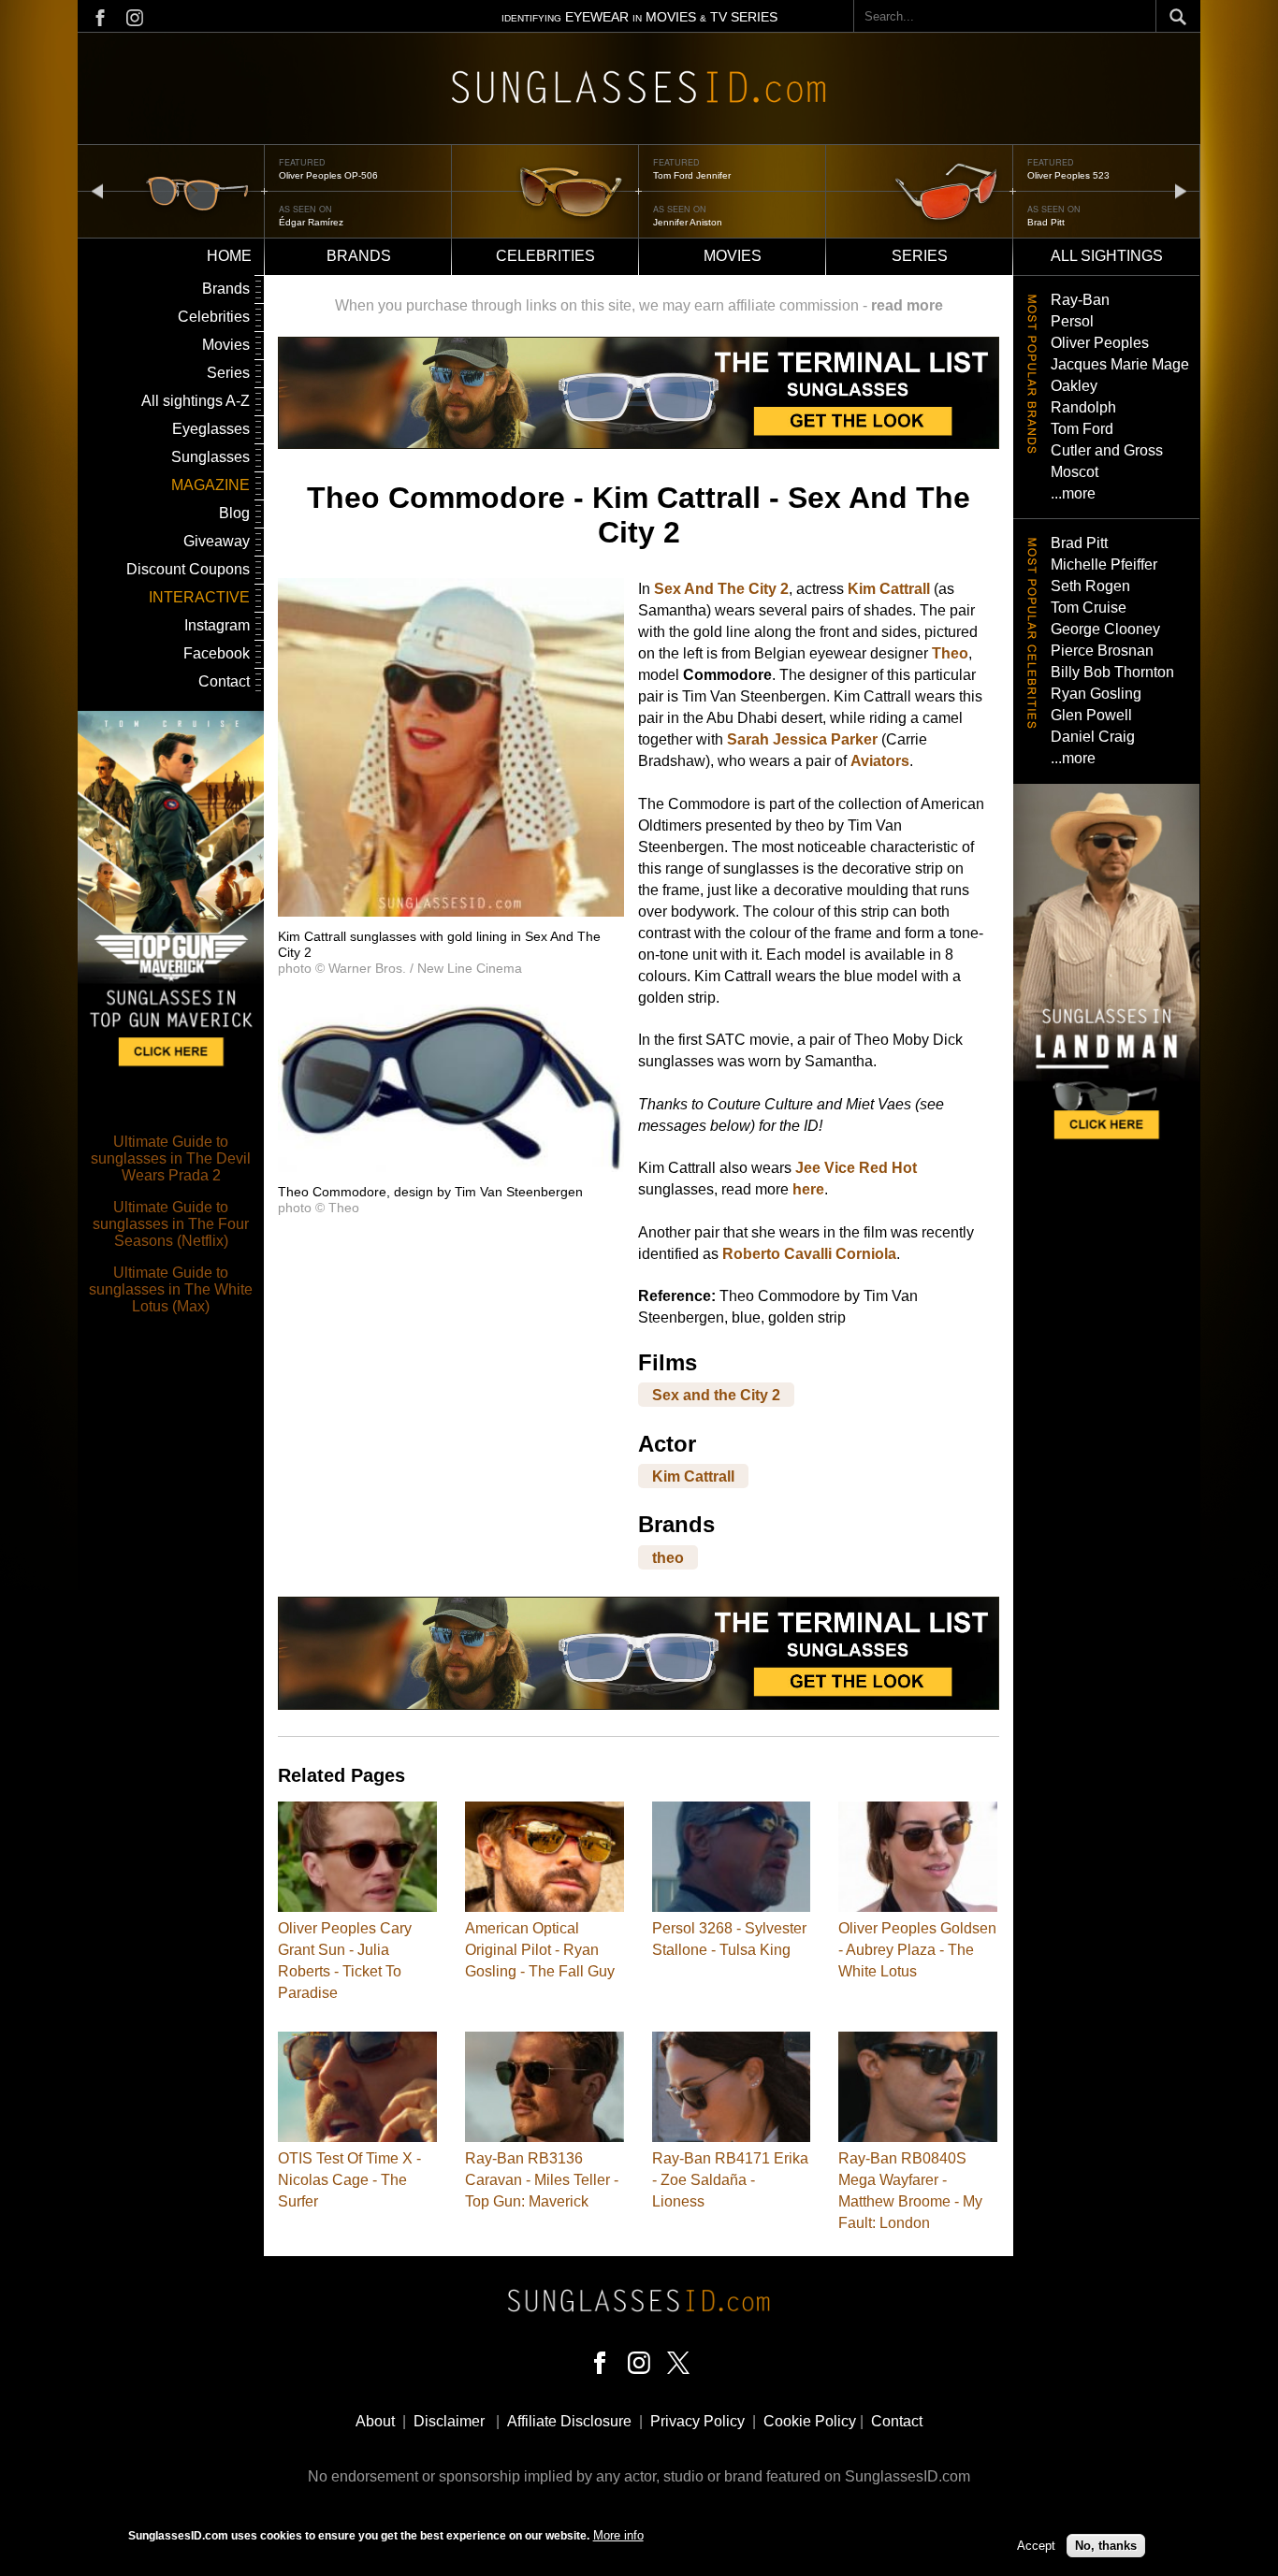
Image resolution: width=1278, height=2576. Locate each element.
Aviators (880, 761)
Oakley (1074, 386)
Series (920, 256)
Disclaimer (449, 2421)
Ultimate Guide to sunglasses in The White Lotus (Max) (171, 1289)
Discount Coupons (188, 569)
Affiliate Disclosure (569, 2421)
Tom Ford (1082, 429)
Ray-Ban (1080, 300)
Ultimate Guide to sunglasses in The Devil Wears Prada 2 (171, 1158)
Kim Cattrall (889, 589)
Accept (1036, 2546)
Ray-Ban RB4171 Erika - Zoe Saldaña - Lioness (730, 2180)
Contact (224, 681)
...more (1073, 493)
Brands (359, 256)
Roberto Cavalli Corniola (809, 1254)
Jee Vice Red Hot (856, 1168)
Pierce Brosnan (1102, 651)
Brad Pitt (1046, 222)
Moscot (1075, 472)
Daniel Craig (1093, 737)
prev (97, 190)
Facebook (217, 653)
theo (668, 1557)
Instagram (217, 625)
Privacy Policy (697, 2421)
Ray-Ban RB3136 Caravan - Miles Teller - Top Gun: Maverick (542, 2180)
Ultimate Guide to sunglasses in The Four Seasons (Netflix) (171, 1224)
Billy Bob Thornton (1112, 672)
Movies (733, 256)
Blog (234, 513)
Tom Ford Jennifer (692, 175)
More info (618, 2535)
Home (229, 256)
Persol (1072, 321)
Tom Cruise (1089, 608)
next (1181, 190)
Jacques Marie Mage (1120, 364)
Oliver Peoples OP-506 (328, 175)
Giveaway (217, 541)
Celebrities (545, 256)
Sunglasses (211, 457)
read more (907, 305)
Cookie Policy (810, 2421)
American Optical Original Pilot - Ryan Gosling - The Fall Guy (540, 1950)
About (375, 2421)
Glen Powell (1091, 715)
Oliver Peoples (1100, 343)
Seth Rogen (1090, 586)
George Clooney (1105, 629)
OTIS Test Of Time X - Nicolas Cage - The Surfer (349, 2180)
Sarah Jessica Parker (802, 739)
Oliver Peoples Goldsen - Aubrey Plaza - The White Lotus (917, 1950)
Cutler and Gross (1107, 450)
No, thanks (1106, 2546)
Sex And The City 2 (721, 589)
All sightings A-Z (196, 401)
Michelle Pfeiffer (1104, 564)
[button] (451, 912)
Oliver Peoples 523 (1068, 175)
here (808, 1189)
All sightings (1107, 256)
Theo (950, 653)
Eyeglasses (211, 429)
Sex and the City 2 (716, 1395)
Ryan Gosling (1096, 694)
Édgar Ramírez (311, 222)
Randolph (1083, 407)
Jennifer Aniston (688, 222)
